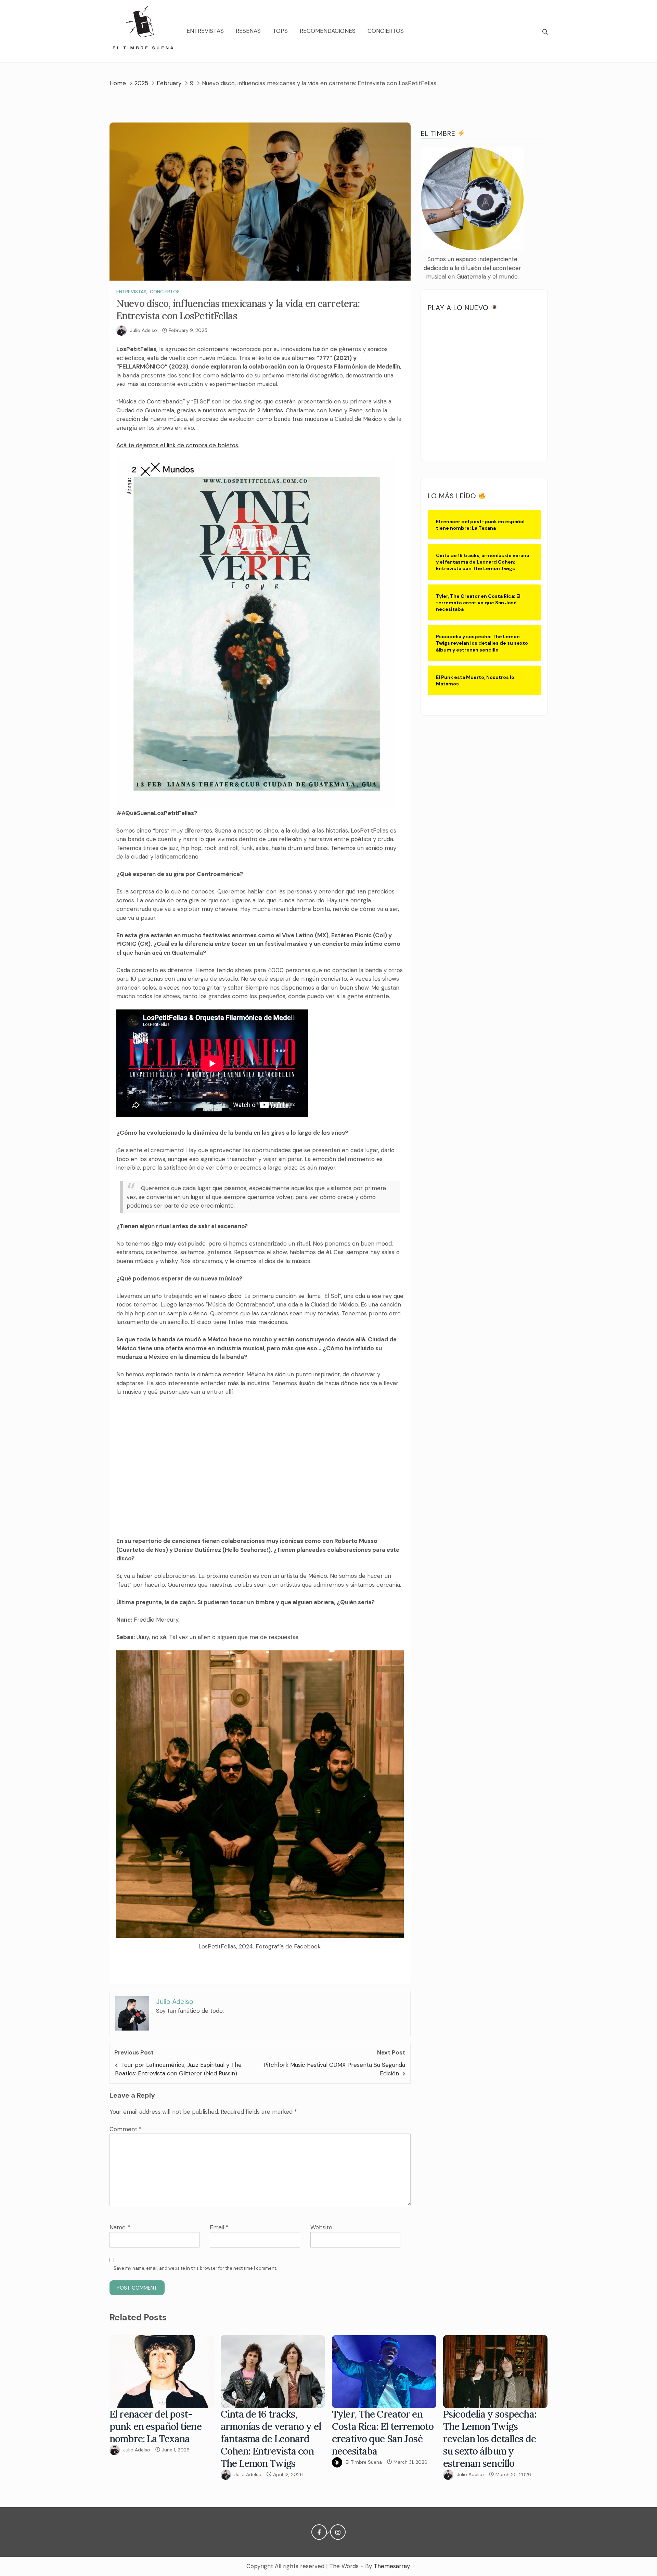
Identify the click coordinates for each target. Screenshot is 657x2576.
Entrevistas (205, 31)
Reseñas (248, 31)
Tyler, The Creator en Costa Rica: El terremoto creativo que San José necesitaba (383, 2433)
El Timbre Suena (364, 2462)
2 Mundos (270, 410)
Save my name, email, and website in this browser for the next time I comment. (195, 2268)
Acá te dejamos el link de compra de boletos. (178, 445)
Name (120, 2227)
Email (219, 2227)
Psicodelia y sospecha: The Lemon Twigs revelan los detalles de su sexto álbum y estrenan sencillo (490, 2439)
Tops (280, 31)
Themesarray (392, 2566)
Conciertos (386, 31)
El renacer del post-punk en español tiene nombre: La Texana (156, 2426)
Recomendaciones (328, 31)
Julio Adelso (144, 330)
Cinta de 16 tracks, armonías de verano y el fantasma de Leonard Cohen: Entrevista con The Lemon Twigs (271, 2439)
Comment (126, 2129)
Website (321, 2227)
